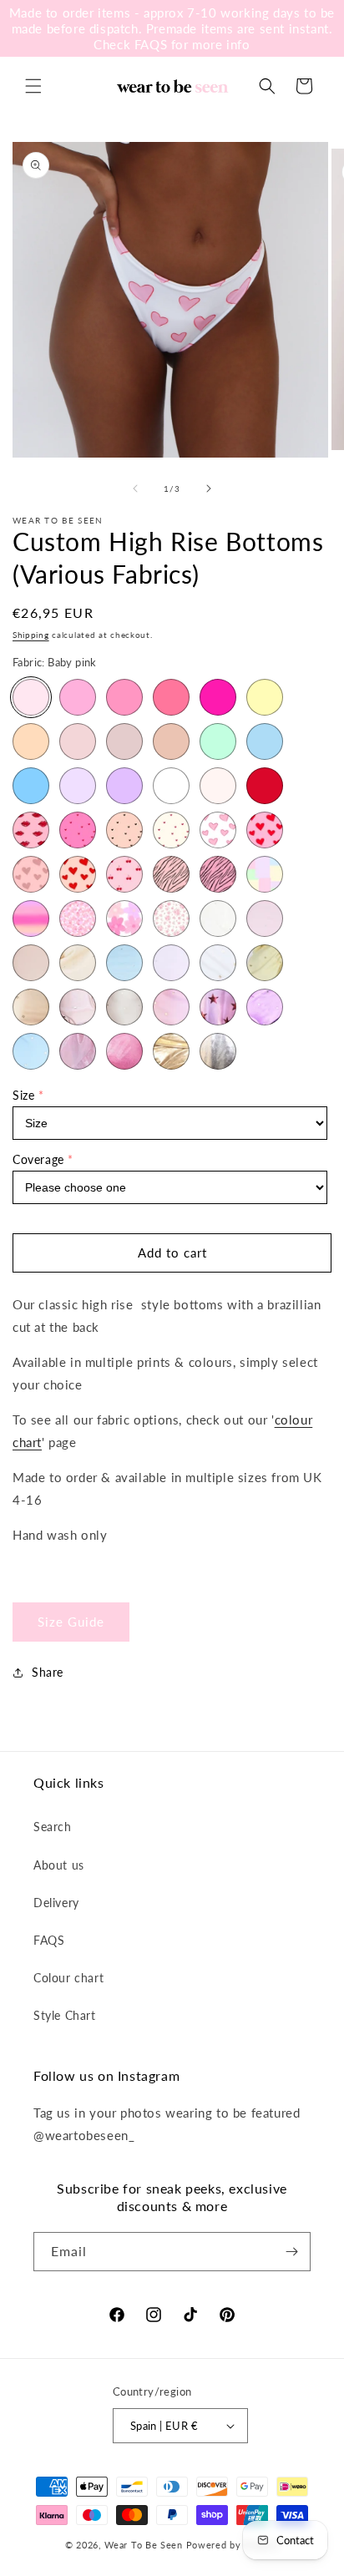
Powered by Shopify (233, 2545)
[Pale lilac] (78, 786)
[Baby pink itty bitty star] (171, 1007)
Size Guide (71, 1622)
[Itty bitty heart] (78, 830)
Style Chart (65, 2015)
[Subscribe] (291, 2252)
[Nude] (124, 741)
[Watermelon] (171, 697)
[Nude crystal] (31, 963)
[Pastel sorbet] (265, 874)
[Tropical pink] (218, 697)
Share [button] (48, 1672)
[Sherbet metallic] (124, 1051)
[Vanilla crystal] (218, 919)
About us (59, 1865)
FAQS (49, 1940)
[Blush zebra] (171, 874)
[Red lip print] (31, 830)
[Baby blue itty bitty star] (31, 1051)
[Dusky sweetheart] (31, 874)
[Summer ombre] (31, 919)
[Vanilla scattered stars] (218, 963)
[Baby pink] (31, 697)
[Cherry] (124, 874)
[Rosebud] (171, 919)
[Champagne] (78, 741)
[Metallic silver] (218, 1051)
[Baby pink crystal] (265, 919)
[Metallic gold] (171, 1051)
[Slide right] (209, 488)
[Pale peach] (31, 741)
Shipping (31, 635)
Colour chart (68, 1978)
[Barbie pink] (124, 697)
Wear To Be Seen (144, 2545)
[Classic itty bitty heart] (171, 830)
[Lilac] (124, 786)
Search (53, 1827)
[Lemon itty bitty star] (265, 963)
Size (23, 1095)
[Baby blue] (265, 741)
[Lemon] (265, 697)
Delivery (56, 1903)
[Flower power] (78, 919)
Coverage (38, 1159)
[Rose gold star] (78, 1007)
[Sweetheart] (78, 874)
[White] (171, 786)
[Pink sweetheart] (265, 830)
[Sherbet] (78, 697)
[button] (33, 86)
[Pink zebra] (218, 874)
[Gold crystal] (78, 963)
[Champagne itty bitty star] (124, 1007)
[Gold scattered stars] (31, 1007)
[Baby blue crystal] (124, 963)
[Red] (265, 786)
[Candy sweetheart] (218, 830)
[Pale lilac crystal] (171, 963)
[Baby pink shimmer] (78, 1051)
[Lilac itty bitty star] (265, 1007)
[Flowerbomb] (124, 919)
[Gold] (171, 741)
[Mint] (218, 741)
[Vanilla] (218, 786)
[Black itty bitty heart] (124, 830)
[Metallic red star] (218, 1007)
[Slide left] (135, 488)
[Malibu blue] (31, 786)
